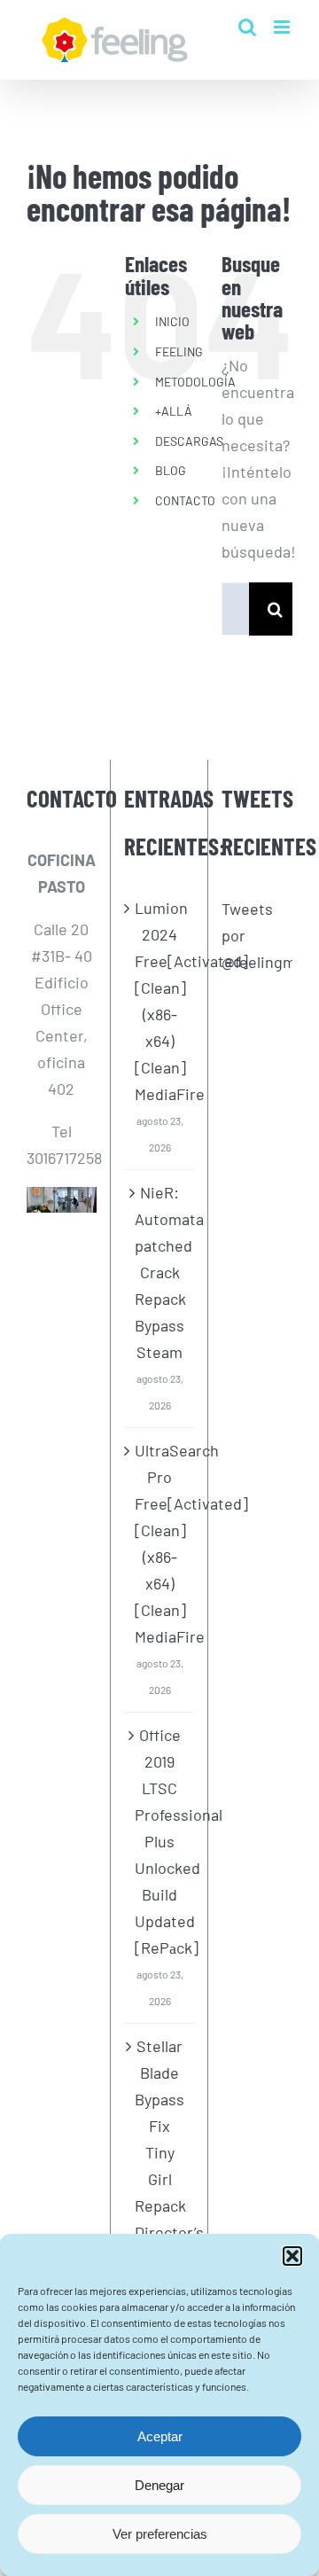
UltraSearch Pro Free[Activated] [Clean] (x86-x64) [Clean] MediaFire (160, 1543)
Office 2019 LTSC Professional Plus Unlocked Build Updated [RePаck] (160, 1841)
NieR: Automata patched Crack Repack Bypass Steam (160, 1272)
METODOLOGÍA (195, 382)
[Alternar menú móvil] (283, 27)
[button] (292, 2256)
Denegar (159, 2485)
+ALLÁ (174, 411)
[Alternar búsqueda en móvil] (247, 27)
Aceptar (160, 2436)
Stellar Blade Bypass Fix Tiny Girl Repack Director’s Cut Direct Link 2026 (160, 2192)
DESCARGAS (189, 441)
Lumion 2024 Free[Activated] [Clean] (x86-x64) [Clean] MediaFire (160, 1001)
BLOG (171, 470)
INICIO (172, 321)
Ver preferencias (160, 2534)
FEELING (179, 351)
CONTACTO (185, 500)
